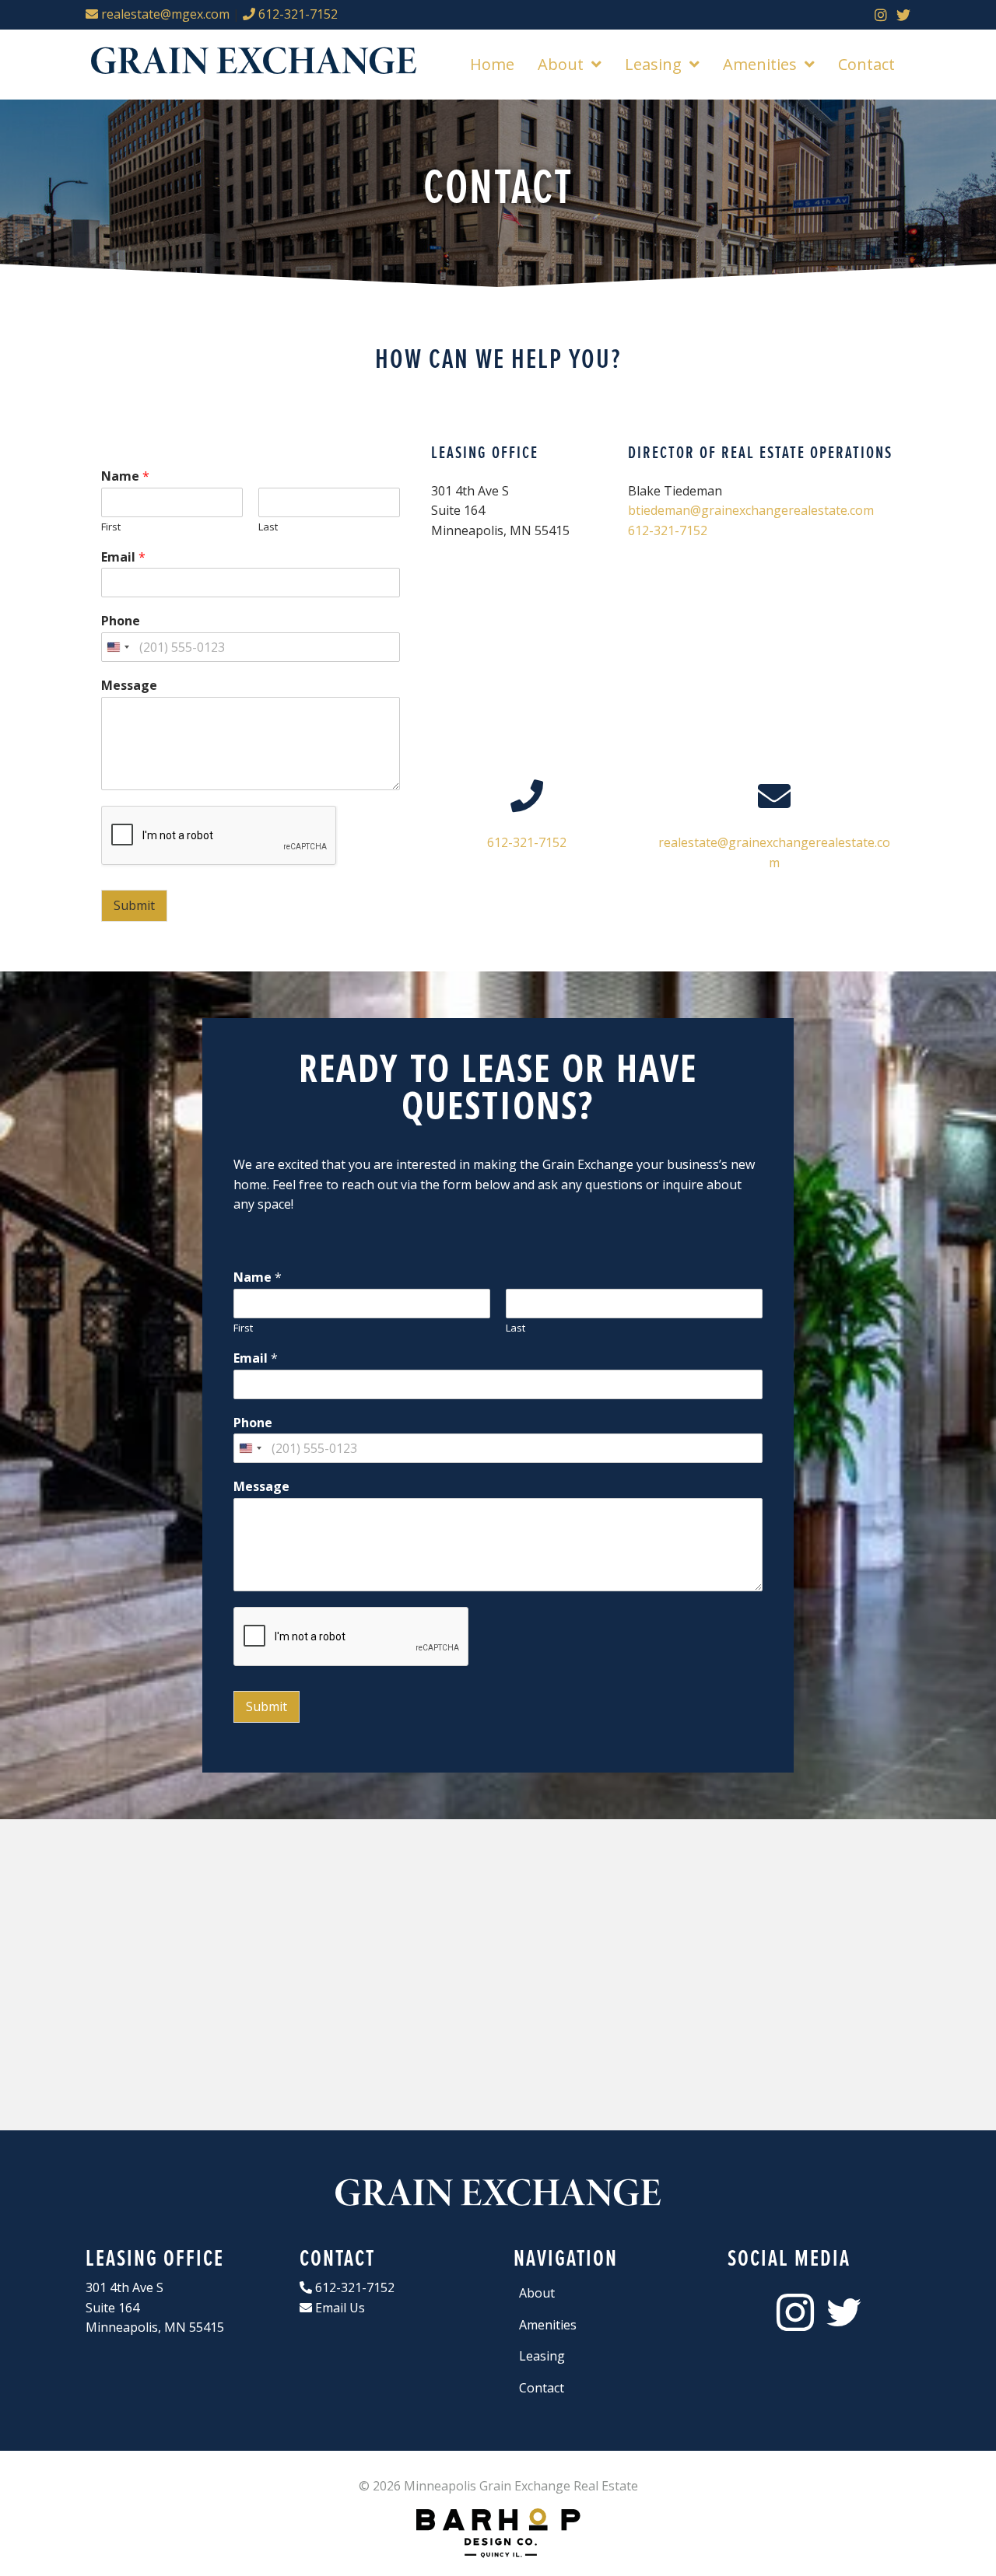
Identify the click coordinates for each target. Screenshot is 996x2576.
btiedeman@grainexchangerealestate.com (751, 510)
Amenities (548, 2325)
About (537, 2293)
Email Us (338, 2308)
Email (123, 557)
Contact (542, 2388)
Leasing (542, 2356)
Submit (134, 905)
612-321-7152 (296, 14)
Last (268, 527)
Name (125, 476)
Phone (121, 621)
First (111, 527)
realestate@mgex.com (164, 14)
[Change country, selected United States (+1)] (117, 647)
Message (129, 686)
